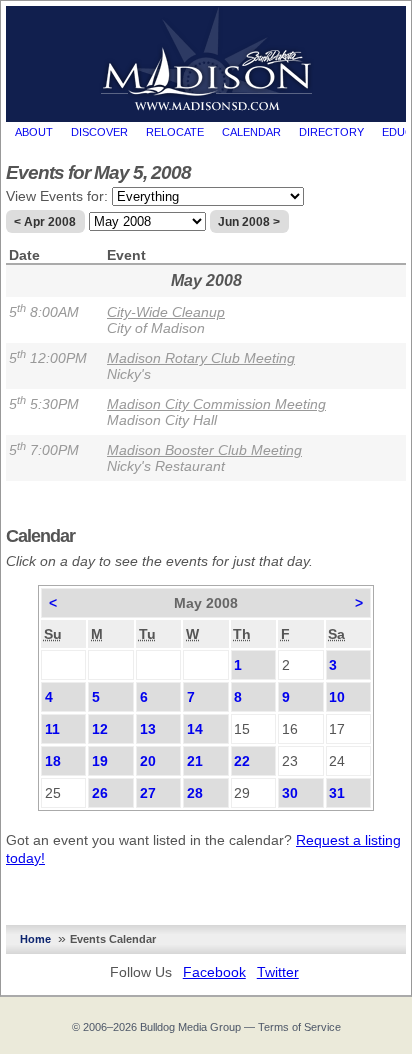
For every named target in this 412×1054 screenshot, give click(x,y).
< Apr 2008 (45, 222)
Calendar (251, 132)
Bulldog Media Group (190, 1027)
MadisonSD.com (206, 59)
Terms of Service (299, 1027)
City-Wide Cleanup (166, 312)
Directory (331, 132)
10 (337, 697)
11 (52, 729)
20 (148, 761)
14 (195, 729)
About (34, 132)
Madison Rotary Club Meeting (201, 358)
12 (100, 729)
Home (35, 939)
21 (195, 761)
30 (290, 793)
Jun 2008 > (249, 222)
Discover (99, 132)
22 (242, 761)
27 (148, 793)
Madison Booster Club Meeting (204, 450)
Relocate (175, 132)
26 (100, 793)
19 (100, 761)
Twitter (278, 972)
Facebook (214, 972)
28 (195, 793)
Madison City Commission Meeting (216, 404)
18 (53, 761)
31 (337, 793)
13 (148, 729)
